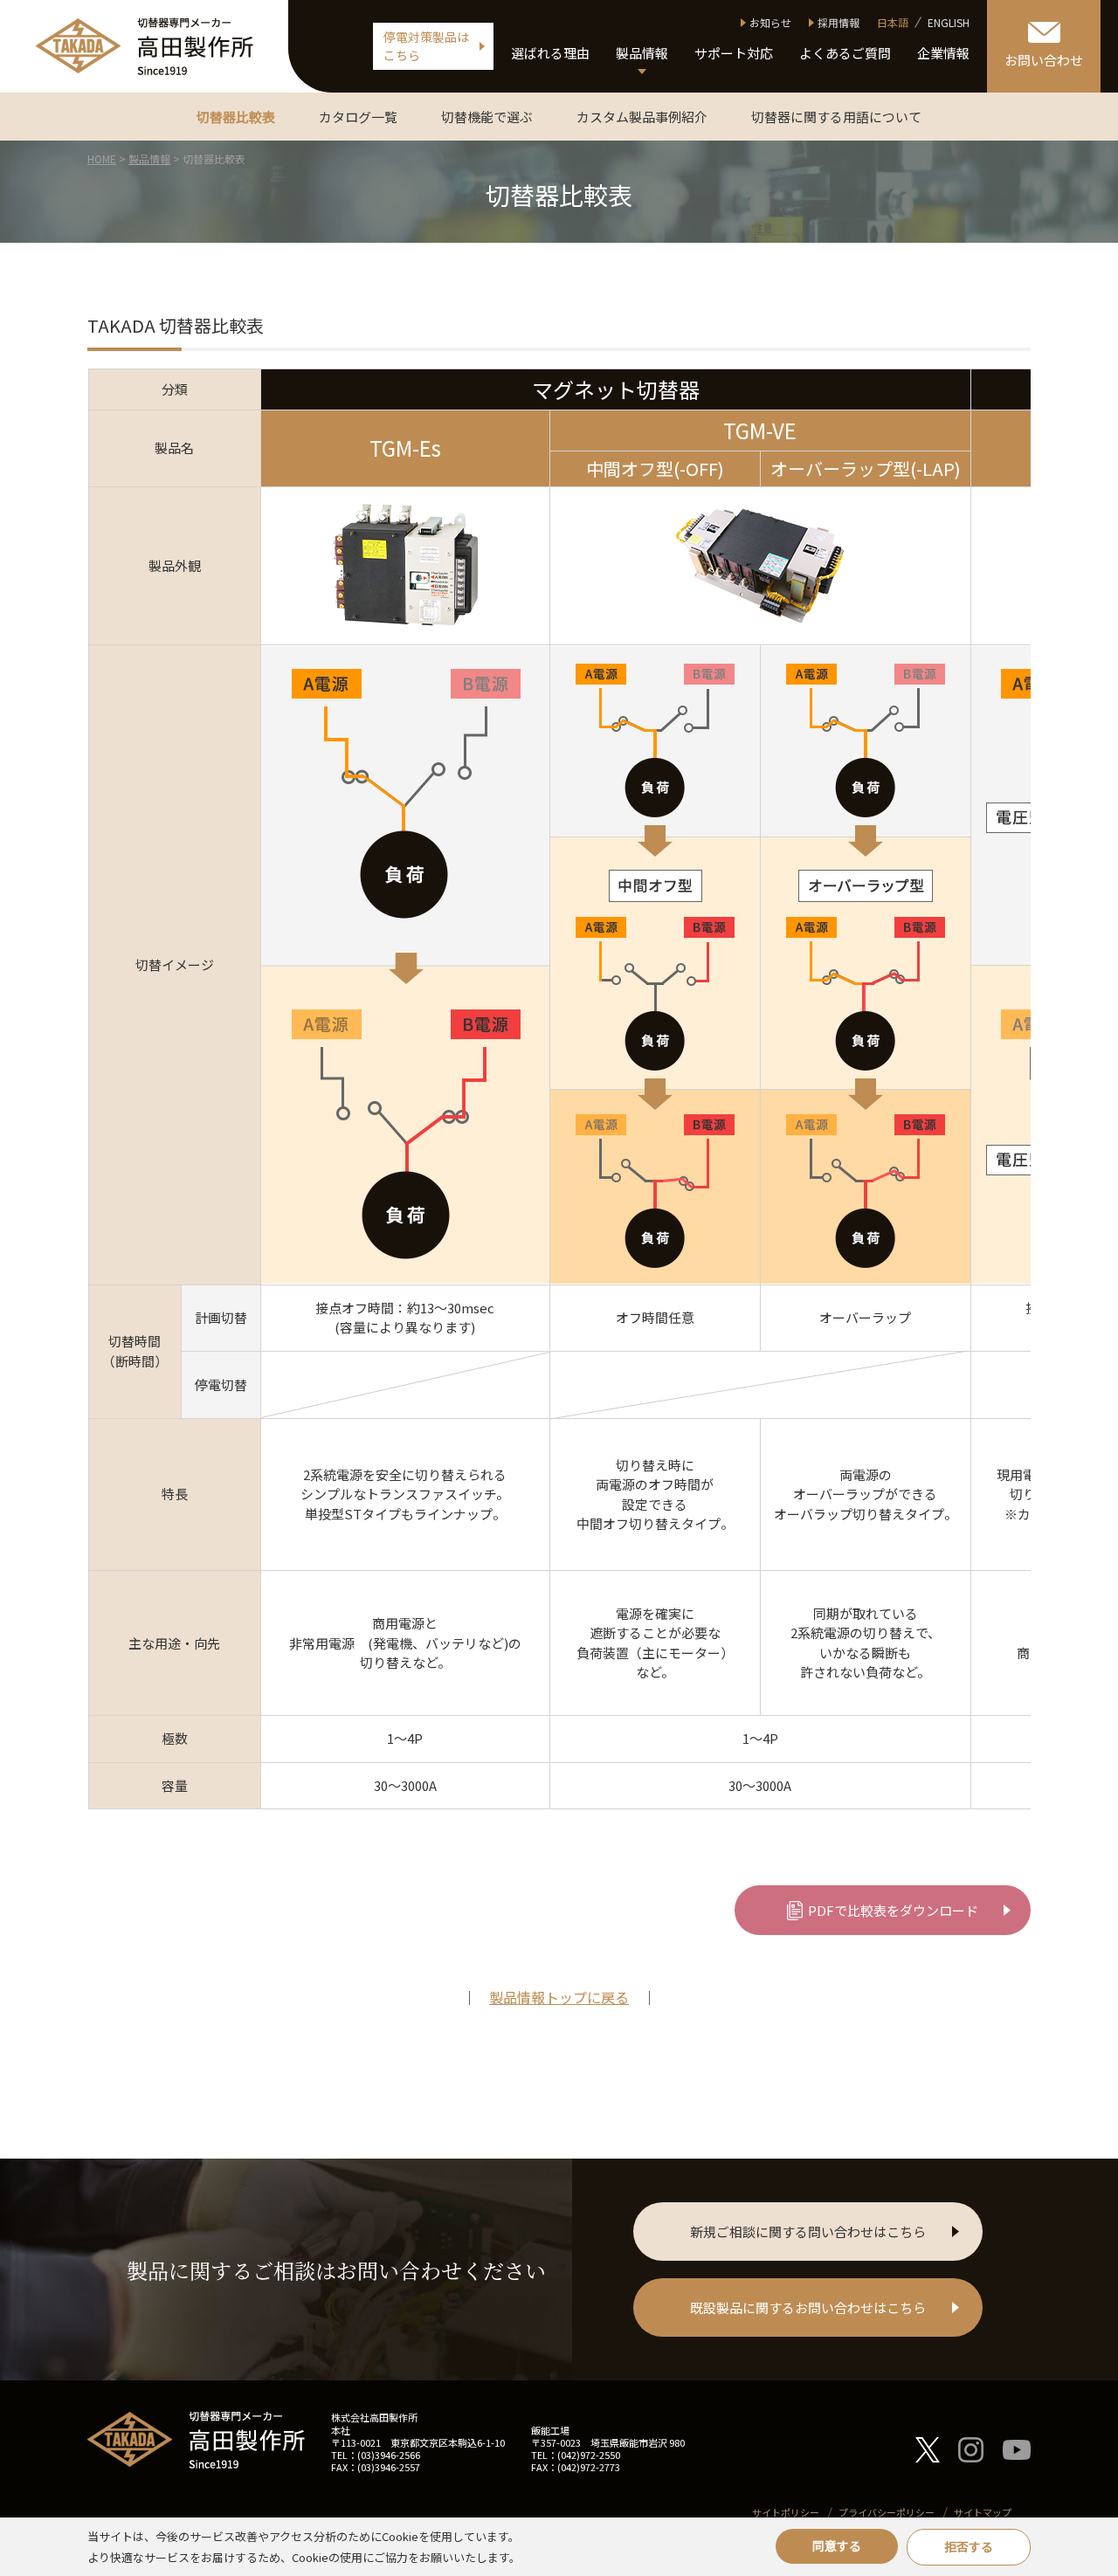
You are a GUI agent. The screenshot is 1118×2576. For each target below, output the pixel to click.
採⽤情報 (838, 22)
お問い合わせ (1044, 60)
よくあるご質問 (845, 53)
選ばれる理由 (550, 53)
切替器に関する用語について (836, 117)
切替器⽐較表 (236, 117)
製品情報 (642, 53)
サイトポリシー (786, 2512)
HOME (102, 158)
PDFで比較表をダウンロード (893, 1910)
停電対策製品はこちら (426, 46)
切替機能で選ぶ (487, 117)
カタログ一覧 (358, 117)
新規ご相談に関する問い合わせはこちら (808, 2232)
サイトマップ (983, 2512)
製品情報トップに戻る (559, 1997)
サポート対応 (734, 53)
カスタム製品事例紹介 (642, 117)
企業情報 (943, 53)
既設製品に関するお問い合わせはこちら (808, 2307)
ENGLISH (949, 22)
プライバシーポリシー (887, 2512)
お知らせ (770, 22)
